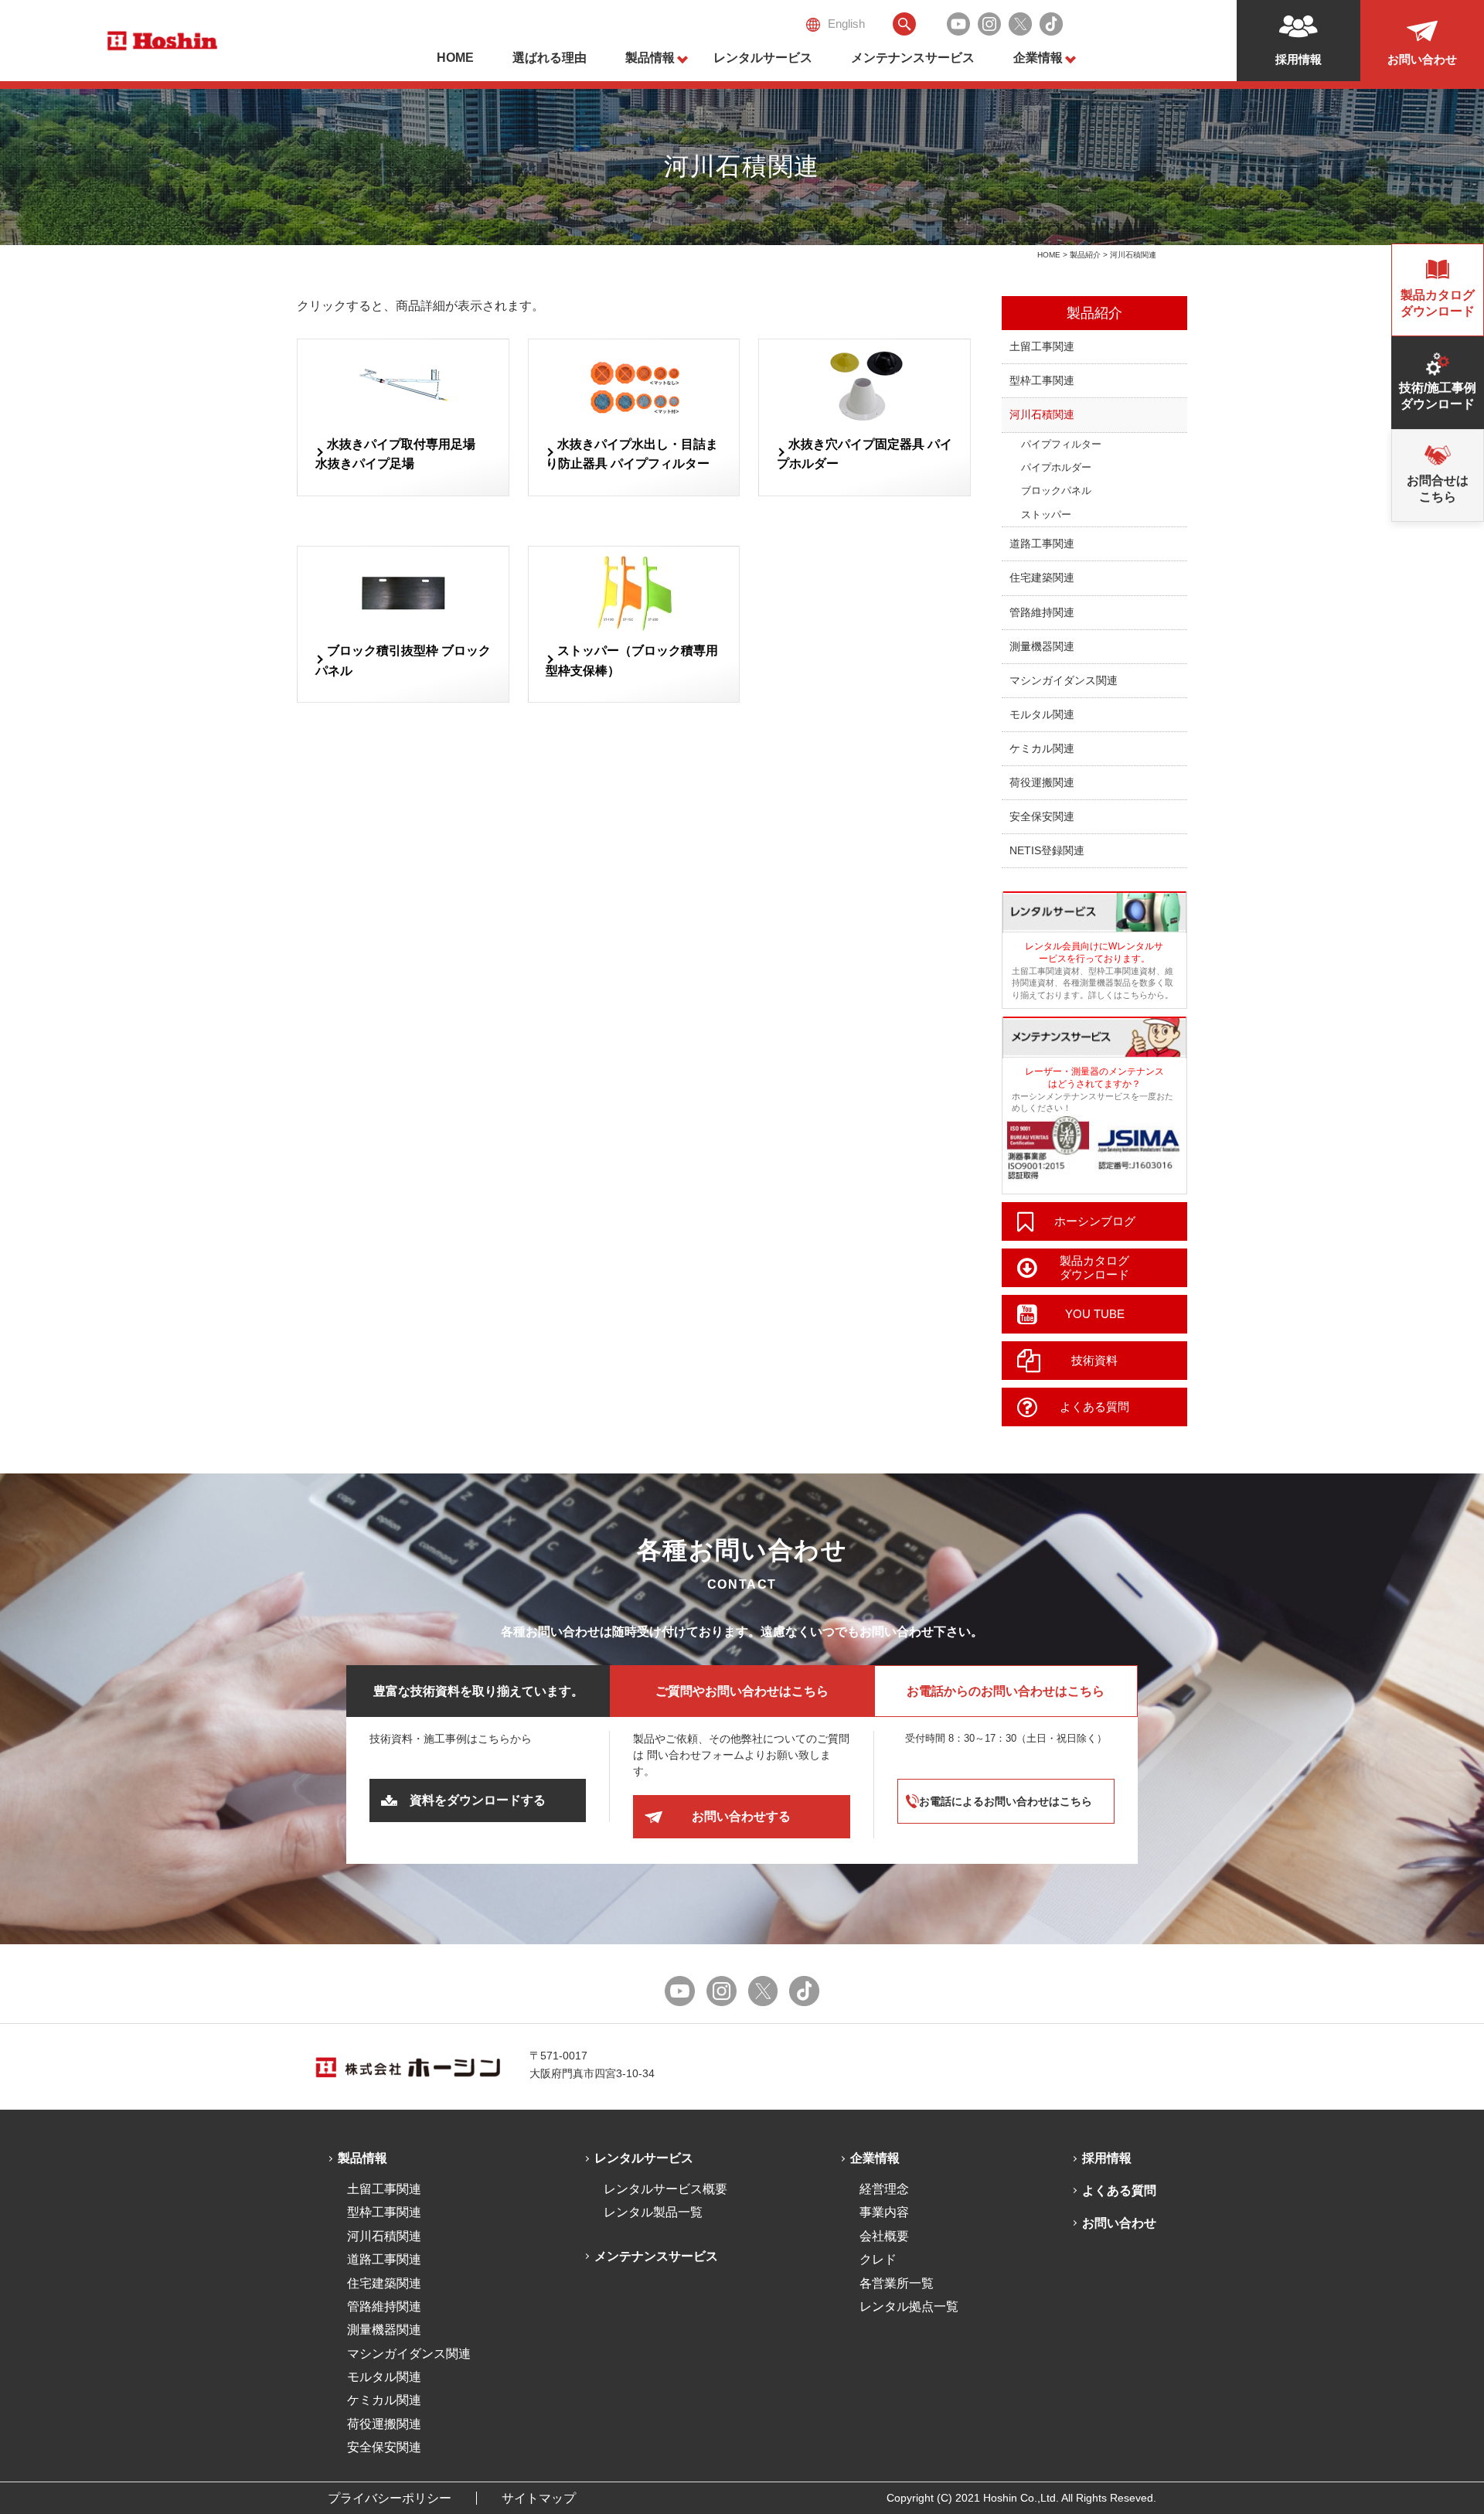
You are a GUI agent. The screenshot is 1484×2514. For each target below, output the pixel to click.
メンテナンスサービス (913, 58)
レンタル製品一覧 (653, 2212)
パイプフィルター (1061, 444)
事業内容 (884, 2212)
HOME (455, 58)
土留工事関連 (1042, 346)
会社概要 (884, 2236)
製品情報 (650, 58)
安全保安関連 (1042, 816)
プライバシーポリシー (390, 2498)
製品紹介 (1085, 255)
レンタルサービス (763, 58)
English (846, 24)
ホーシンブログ (1095, 1221)
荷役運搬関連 (1042, 782)
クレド (878, 2259)
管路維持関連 (1042, 612)
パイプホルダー (1056, 467)
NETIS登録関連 (1047, 850)
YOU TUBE (1095, 1314)
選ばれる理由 (550, 58)
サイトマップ (539, 2498)
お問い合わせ (1119, 2223)
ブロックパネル (1056, 491)
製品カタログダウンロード (1094, 1267)
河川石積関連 (1042, 414)
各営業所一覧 (897, 2283)
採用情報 (1107, 2158)
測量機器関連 (1042, 646)
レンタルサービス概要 (665, 2189)
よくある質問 (1094, 1407)
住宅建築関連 (1042, 577)
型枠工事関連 (1042, 380)
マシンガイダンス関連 (1064, 680)
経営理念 (884, 2189)
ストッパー (1046, 514)
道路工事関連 (1042, 543)
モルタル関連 (1042, 714)
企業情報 (1038, 58)
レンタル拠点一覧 (909, 2306)
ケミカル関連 (1042, 748)
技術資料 (1094, 1360)
